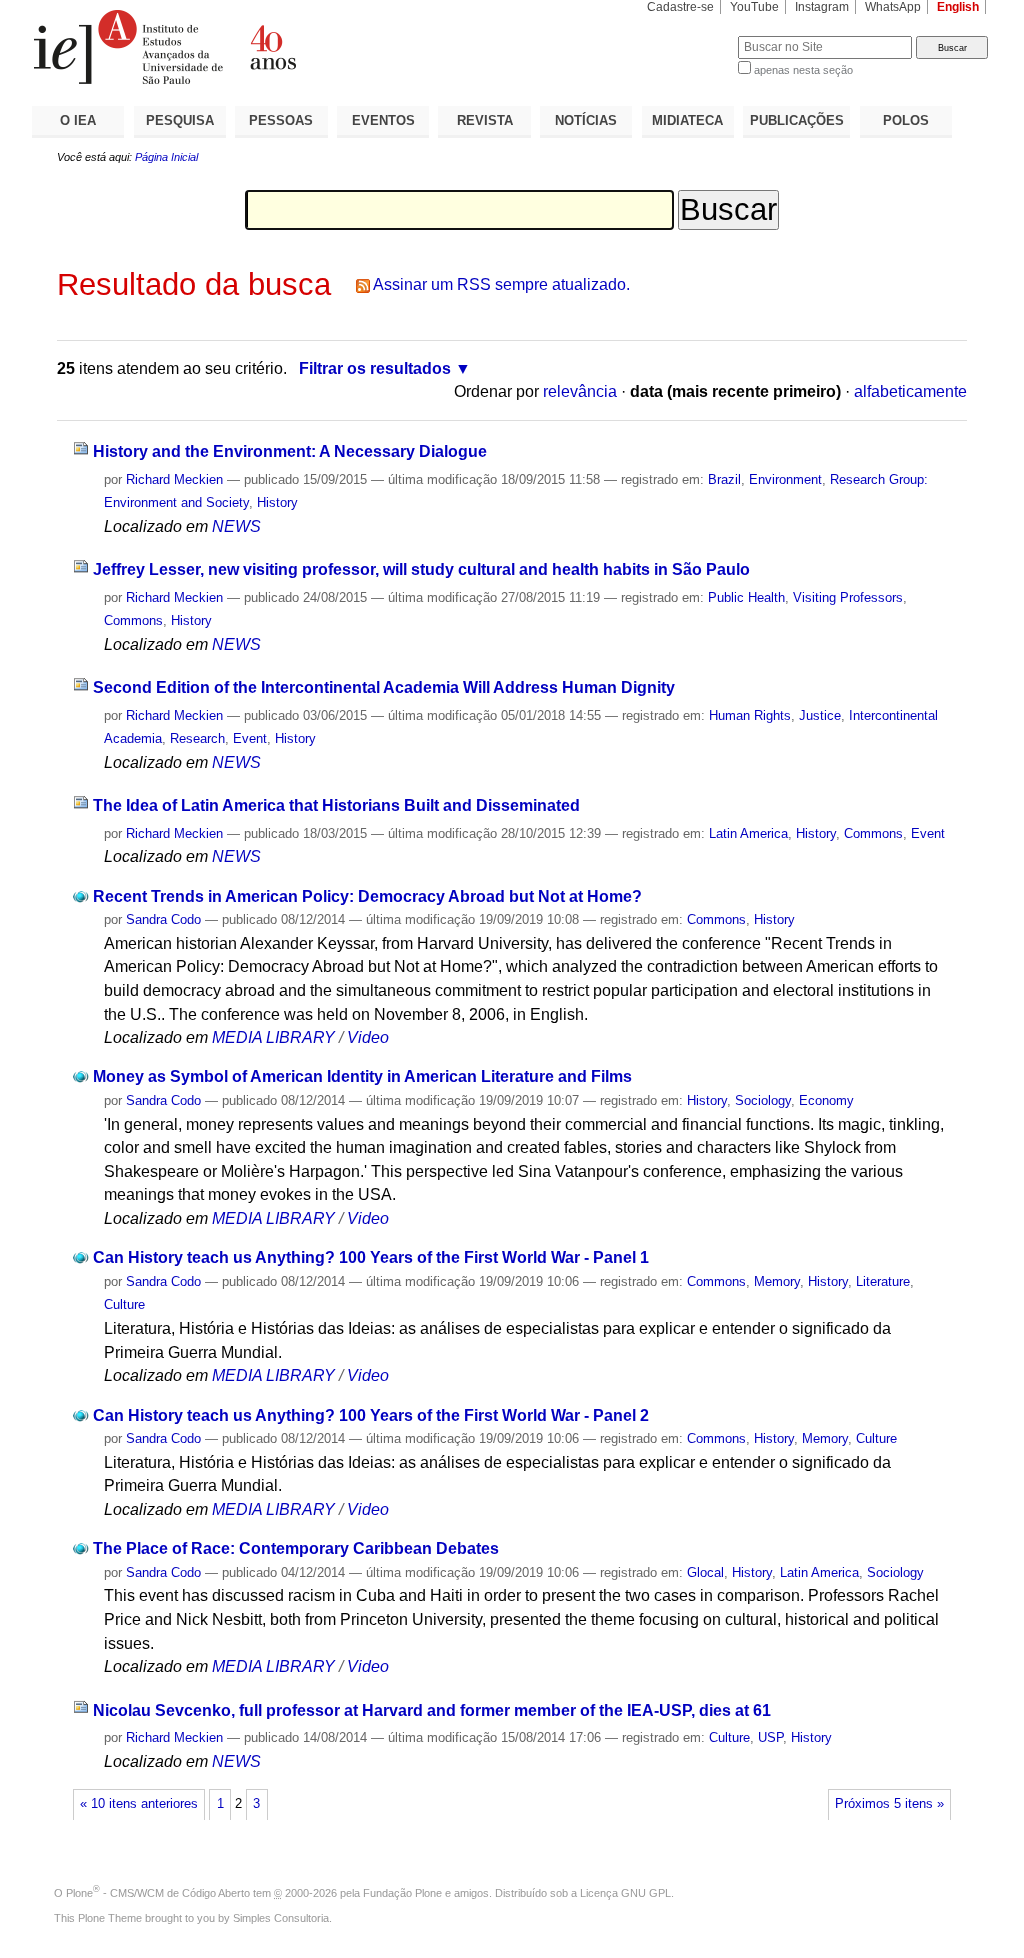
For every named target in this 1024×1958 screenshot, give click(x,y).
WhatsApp (893, 7)
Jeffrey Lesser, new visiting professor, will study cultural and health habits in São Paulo (421, 569)
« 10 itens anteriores (139, 1804)
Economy (826, 1100)
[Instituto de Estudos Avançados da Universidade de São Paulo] (272, 47)
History (277, 502)
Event (250, 738)
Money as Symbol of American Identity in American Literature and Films (362, 1076)
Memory (777, 1281)
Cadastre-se (680, 7)
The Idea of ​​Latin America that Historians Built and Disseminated (336, 805)
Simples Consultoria (281, 1918)
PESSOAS (281, 120)
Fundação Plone (402, 1893)
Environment (785, 479)
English (958, 7)
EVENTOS (383, 120)
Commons (133, 620)
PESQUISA (180, 120)
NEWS (236, 526)
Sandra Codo (163, 919)
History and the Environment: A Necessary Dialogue (290, 451)
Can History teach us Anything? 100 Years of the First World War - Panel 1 (371, 1257)
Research (197, 738)
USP (770, 1737)
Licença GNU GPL (625, 1893)
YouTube (754, 7)
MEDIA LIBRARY (273, 1037)
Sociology (763, 1100)
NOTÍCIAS (586, 120)
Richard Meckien (174, 479)
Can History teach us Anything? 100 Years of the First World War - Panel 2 (371, 1415)
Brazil (724, 479)
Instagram (822, 7)
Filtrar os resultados (375, 368)
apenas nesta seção (803, 70)
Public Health (746, 597)
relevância (580, 391)
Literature (883, 1281)
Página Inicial (166, 157)
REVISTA (485, 120)
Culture (124, 1304)
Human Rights (750, 715)
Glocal (705, 1572)
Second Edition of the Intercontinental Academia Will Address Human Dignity (384, 687)
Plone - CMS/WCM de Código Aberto (158, 1893)
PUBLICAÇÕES (797, 120)
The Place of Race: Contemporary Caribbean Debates (296, 1548)
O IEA (78, 120)
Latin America (748, 833)
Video (368, 1037)
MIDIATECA (687, 120)
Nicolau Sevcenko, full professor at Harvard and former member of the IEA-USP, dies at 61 (432, 1710)
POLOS (906, 120)
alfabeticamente (910, 391)
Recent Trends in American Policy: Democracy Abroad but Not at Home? (367, 896)
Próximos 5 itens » (889, 1804)
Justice (820, 715)
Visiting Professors (848, 597)
